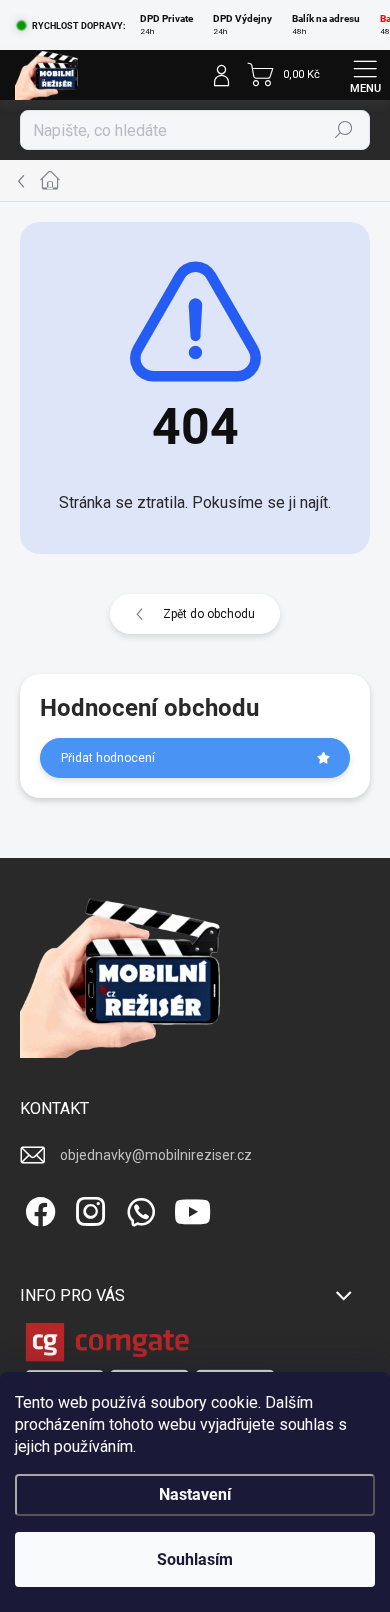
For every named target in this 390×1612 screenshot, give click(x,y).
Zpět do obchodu (209, 614)
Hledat (344, 130)
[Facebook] (37, 1207)
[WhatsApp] (137, 1207)
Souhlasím (195, 1559)
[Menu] (365, 75)
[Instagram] (87, 1207)
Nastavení (195, 1494)
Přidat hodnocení (108, 758)
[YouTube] (192, 1207)
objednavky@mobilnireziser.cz (156, 1155)
